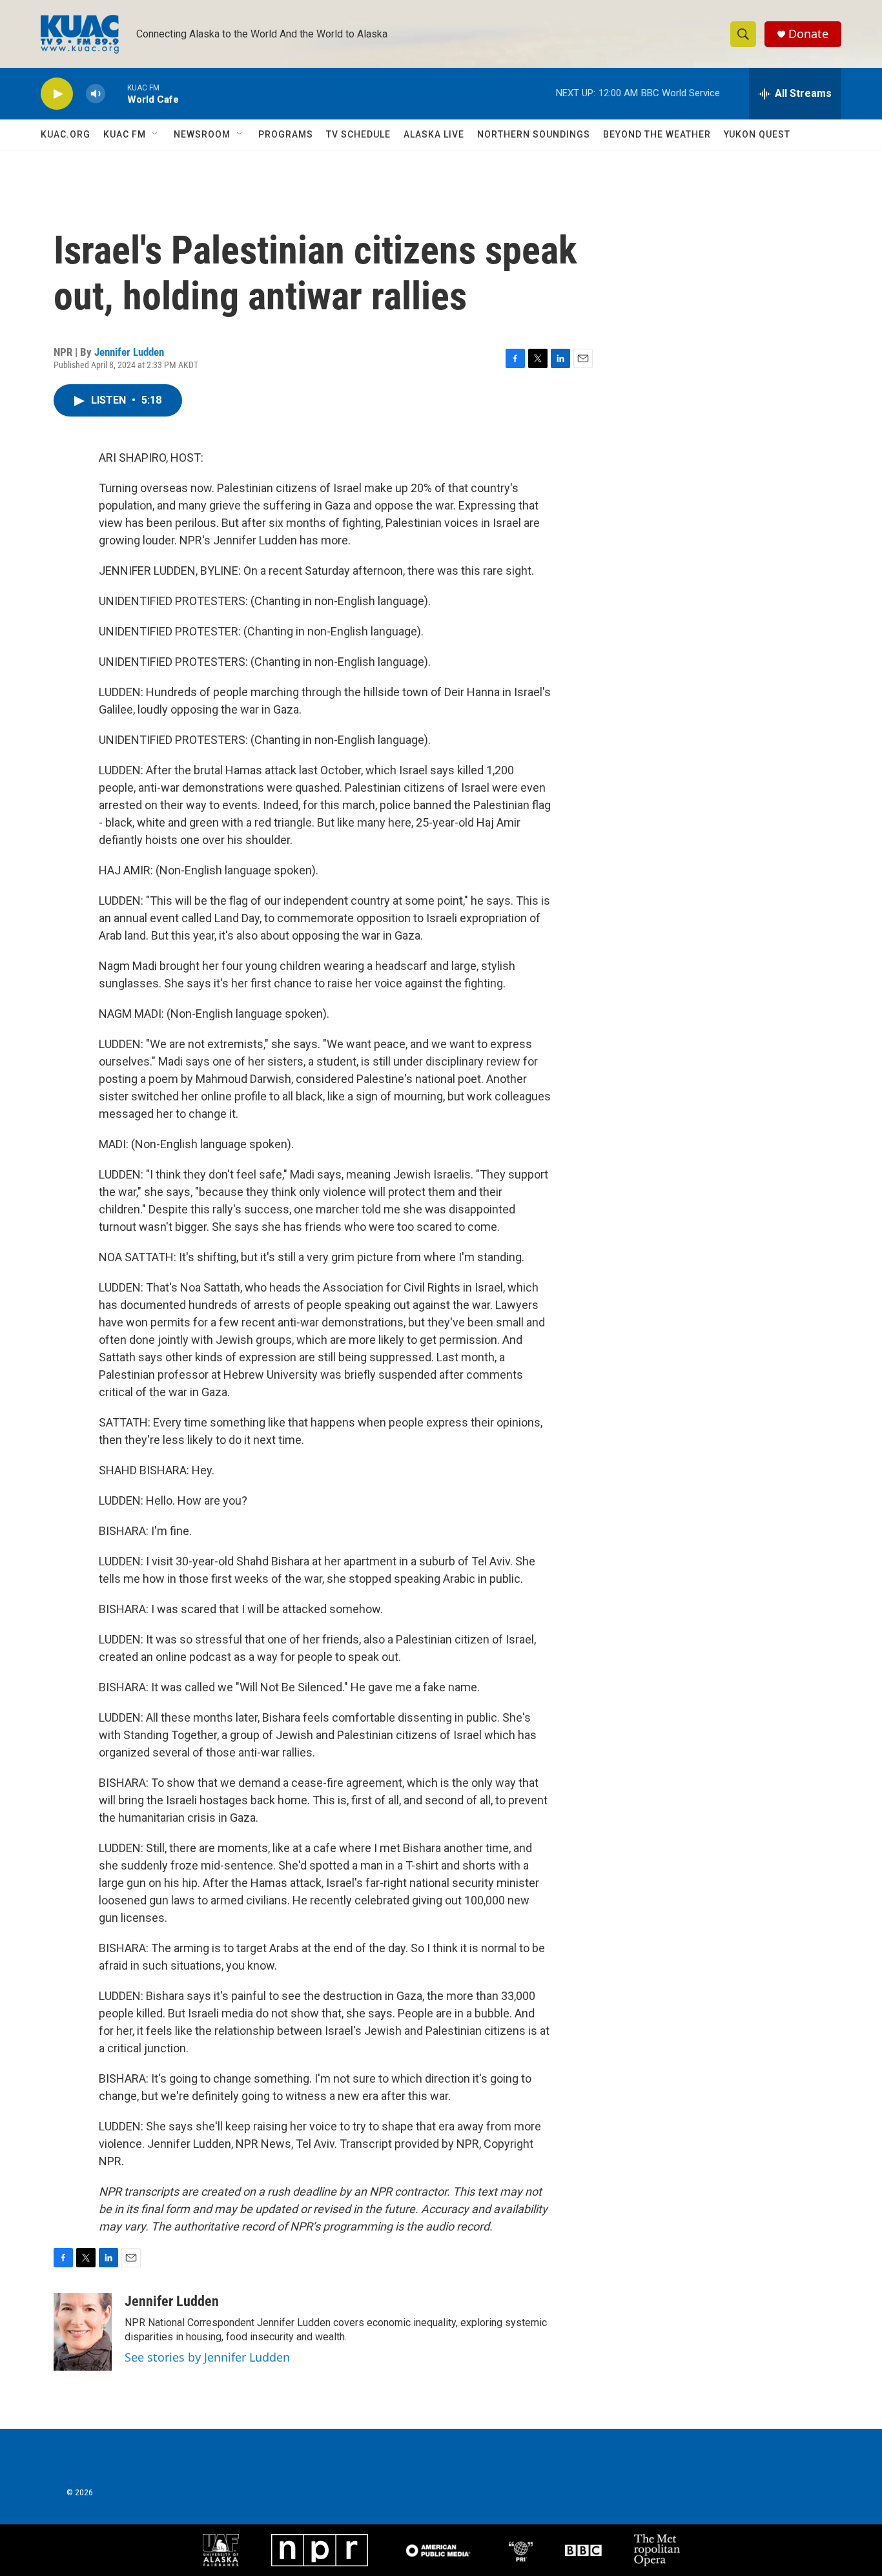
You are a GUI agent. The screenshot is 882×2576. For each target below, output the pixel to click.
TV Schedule (358, 134)
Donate (808, 34)
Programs (286, 134)
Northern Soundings (534, 134)
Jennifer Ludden (129, 352)
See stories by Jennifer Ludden (207, 2357)
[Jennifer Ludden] (83, 2332)
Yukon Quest (757, 134)
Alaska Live (434, 134)
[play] (57, 94)
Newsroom (202, 134)
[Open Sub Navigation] (156, 134)
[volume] (96, 94)
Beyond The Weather (657, 134)
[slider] (116, 93)
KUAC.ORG (66, 134)
